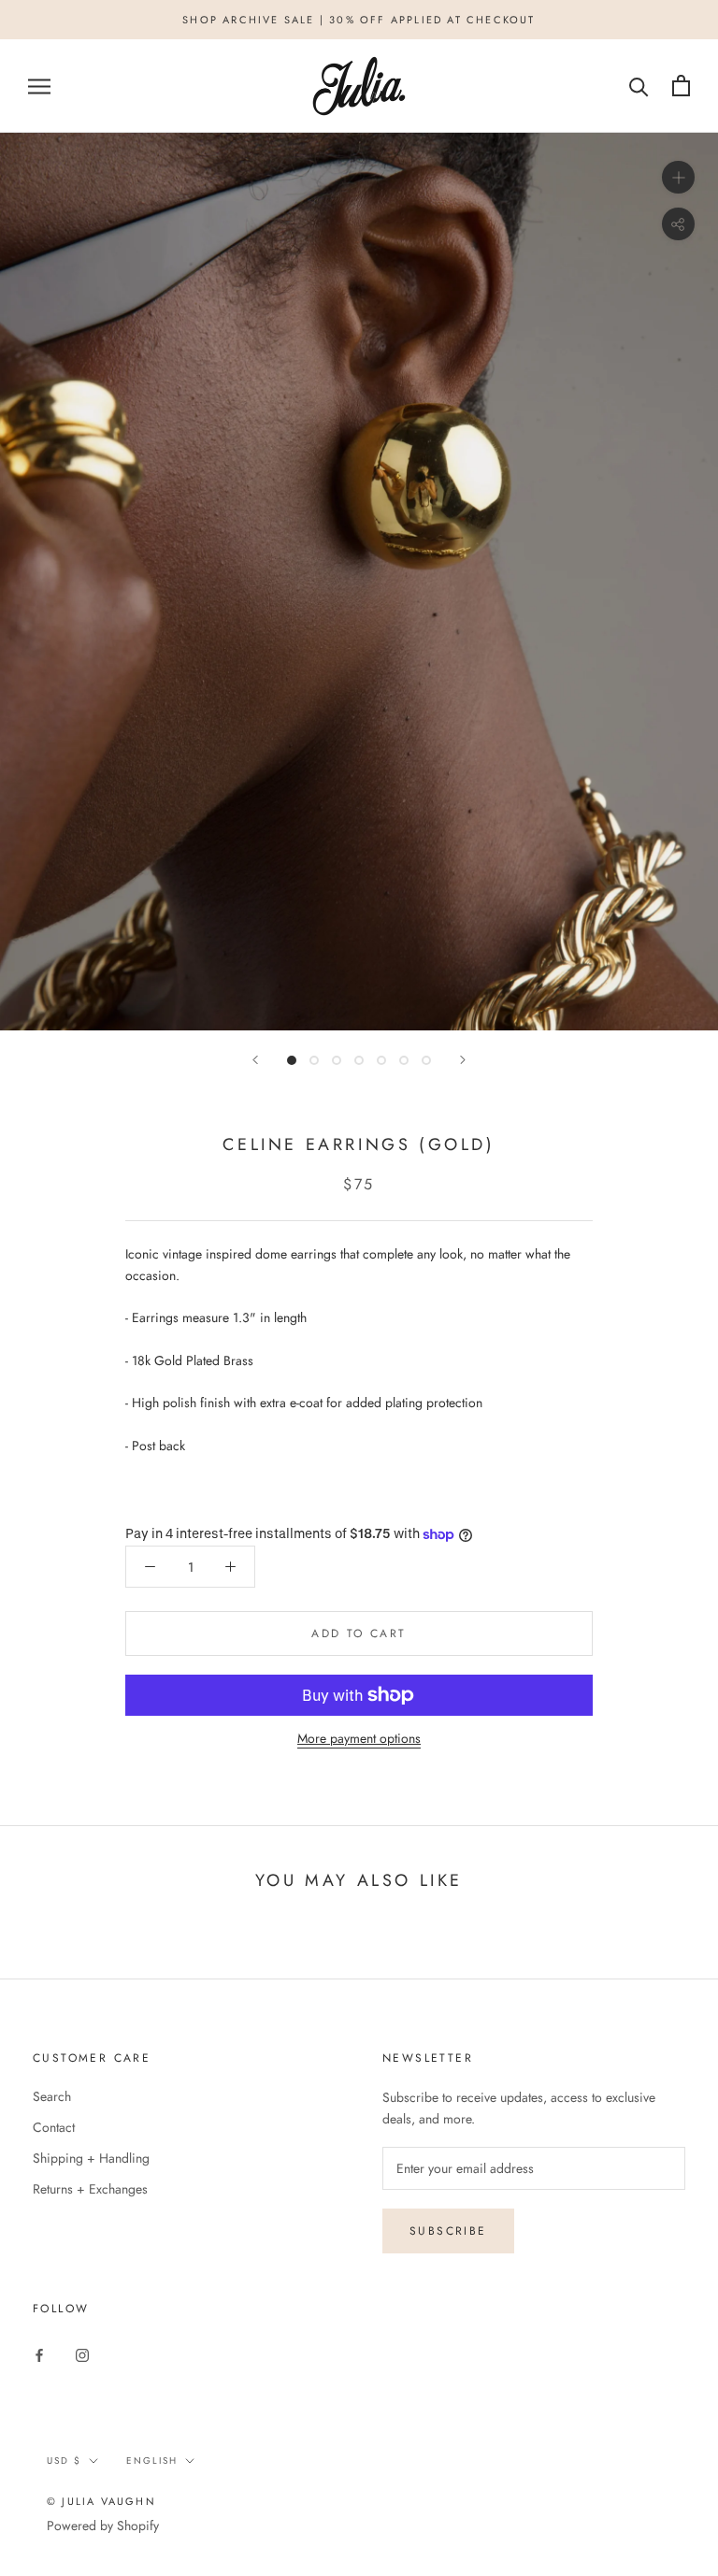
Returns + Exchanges (90, 2189)
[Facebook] (39, 2354)
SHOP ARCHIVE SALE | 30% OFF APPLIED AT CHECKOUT (359, 20)
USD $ (64, 2461)
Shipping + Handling (91, 2158)
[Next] (463, 1060)
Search (52, 2096)
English (152, 2461)
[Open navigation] (39, 86)
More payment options (359, 1738)
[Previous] (255, 1060)
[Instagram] (82, 2354)
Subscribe (448, 2231)
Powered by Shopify (103, 2526)
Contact (54, 2127)
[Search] (639, 86)
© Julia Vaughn (101, 2501)
